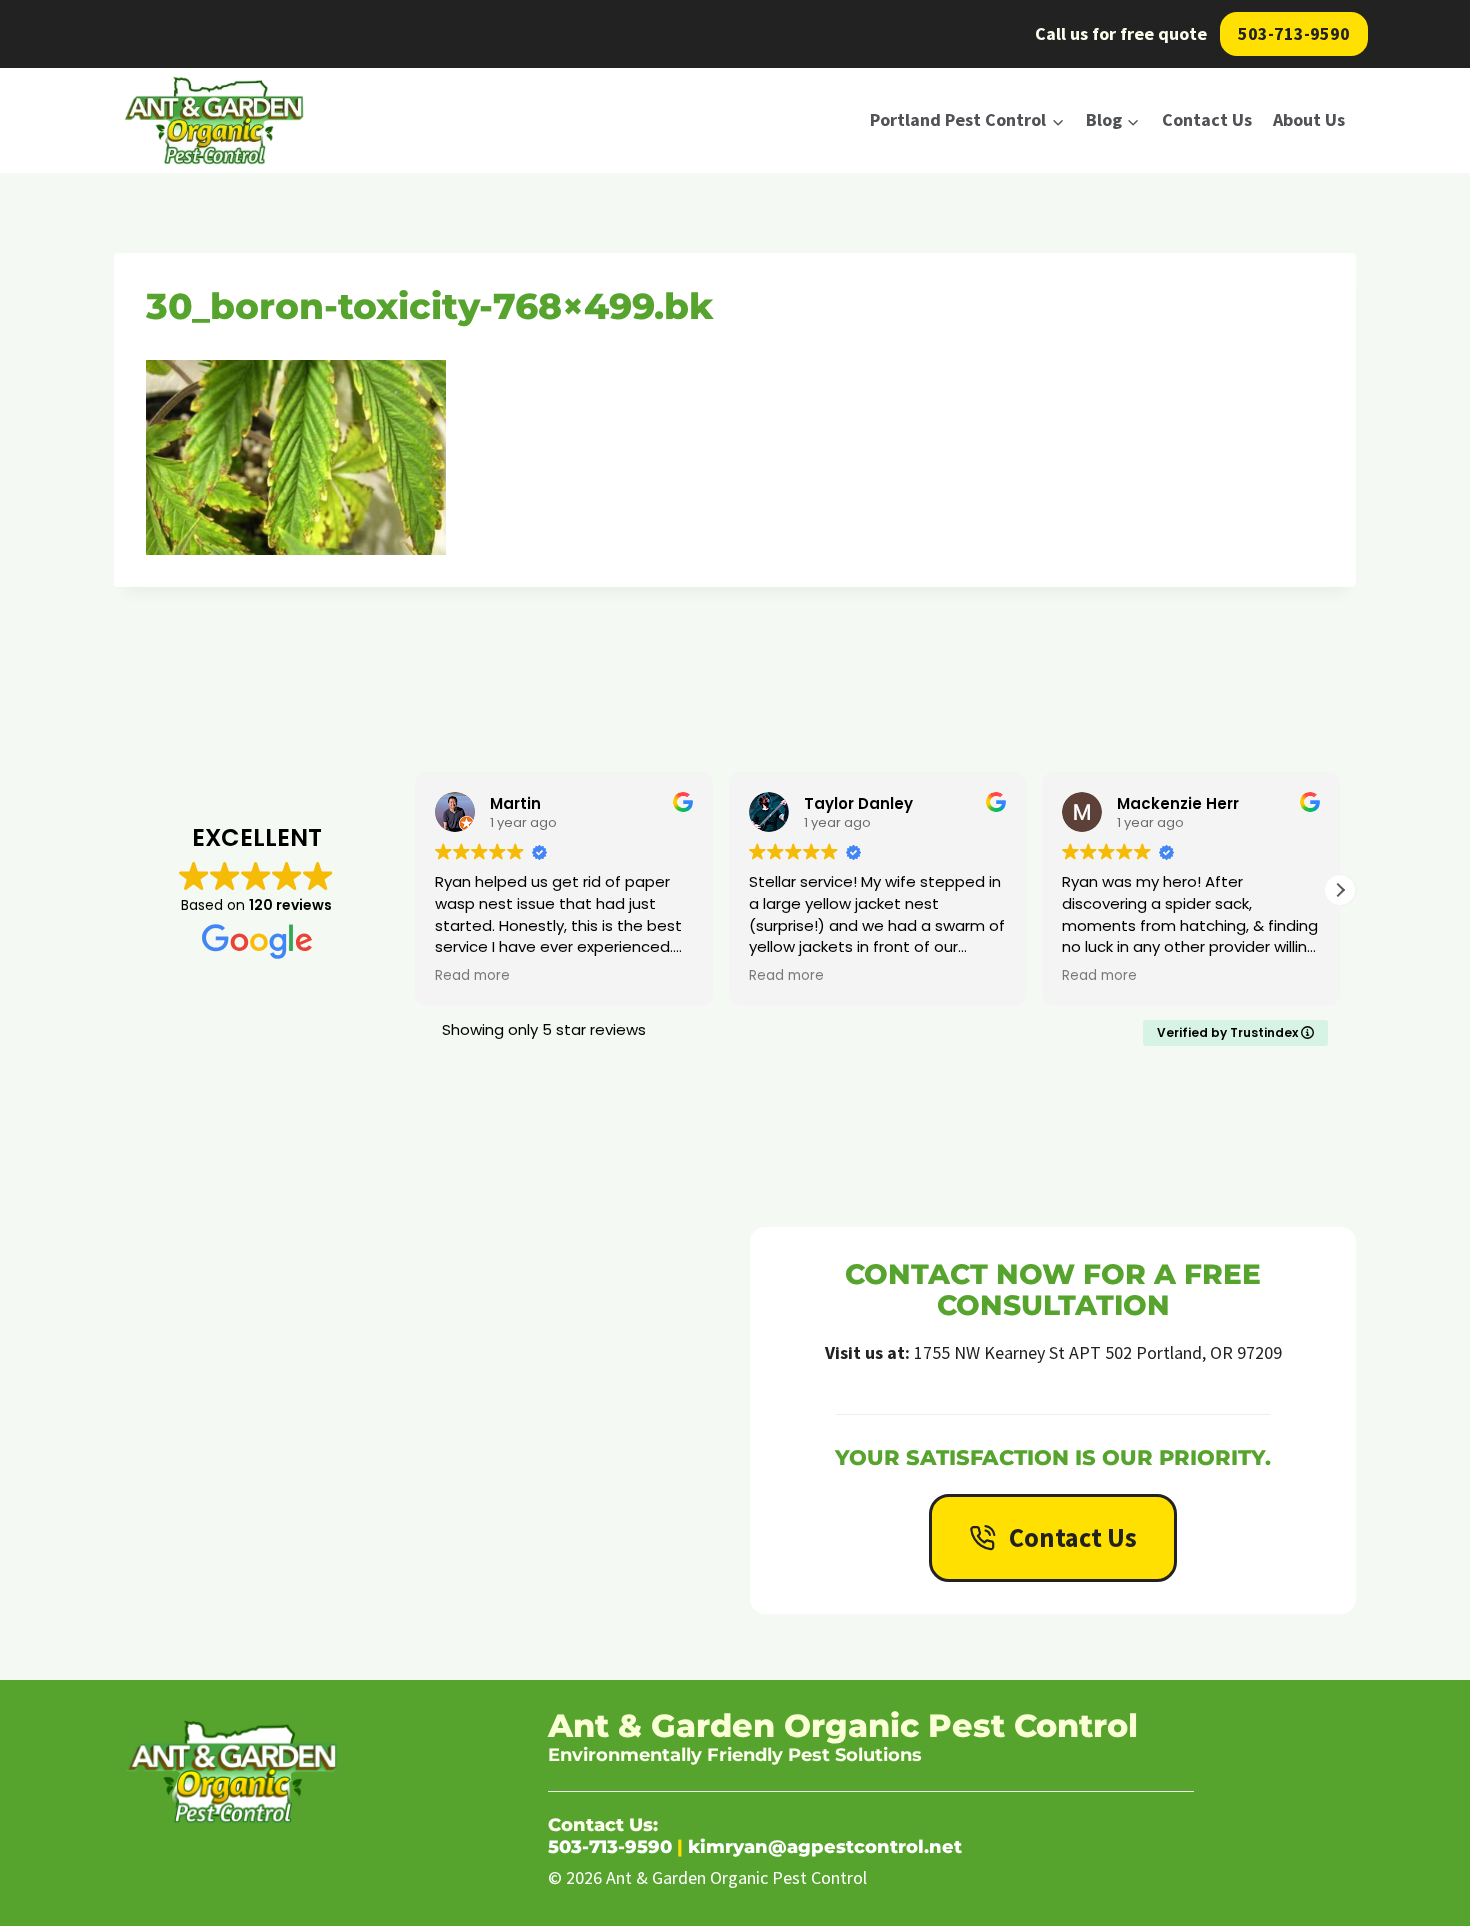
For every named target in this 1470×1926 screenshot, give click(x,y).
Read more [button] (472, 976)
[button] (1340, 890)
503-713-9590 (1294, 33)
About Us (1309, 119)
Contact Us (1207, 119)
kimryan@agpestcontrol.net (825, 1847)
